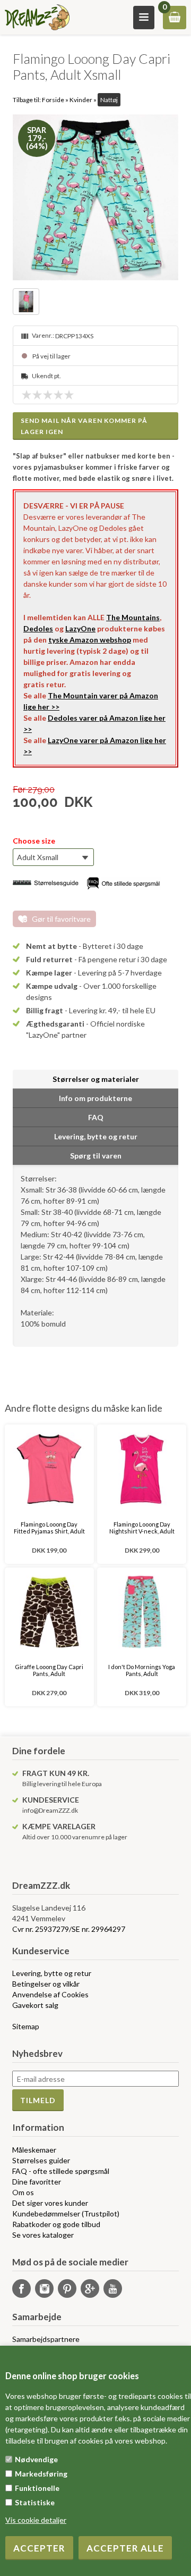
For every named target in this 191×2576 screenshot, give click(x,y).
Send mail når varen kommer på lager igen (84, 426)
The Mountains (133, 617)
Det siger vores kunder (50, 2203)
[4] (61, 395)
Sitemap (26, 2026)
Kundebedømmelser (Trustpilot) (66, 2214)
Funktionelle (37, 2488)
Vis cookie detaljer (36, 2520)
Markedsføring (41, 2474)
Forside (53, 100)
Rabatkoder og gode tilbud (56, 2224)
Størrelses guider (41, 2160)
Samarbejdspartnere (46, 2339)
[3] (50, 395)
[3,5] (56, 395)
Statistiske (35, 2502)
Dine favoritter (37, 2182)
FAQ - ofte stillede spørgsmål (61, 2171)
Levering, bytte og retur (52, 1973)
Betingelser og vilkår (46, 1984)
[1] (29, 395)
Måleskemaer (34, 2150)
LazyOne (80, 628)
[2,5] (45, 395)
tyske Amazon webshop (90, 640)
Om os (23, 2192)
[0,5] (24, 395)
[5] (72, 395)
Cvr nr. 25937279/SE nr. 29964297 (69, 1929)
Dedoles (38, 628)
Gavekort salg (35, 2005)
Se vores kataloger (43, 2235)
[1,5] (34, 395)
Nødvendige (36, 2459)
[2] (40, 395)
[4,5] (66, 395)
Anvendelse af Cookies (50, 1994)
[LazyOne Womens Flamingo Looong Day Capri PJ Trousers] (95, 197)
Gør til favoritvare (61, 919)
